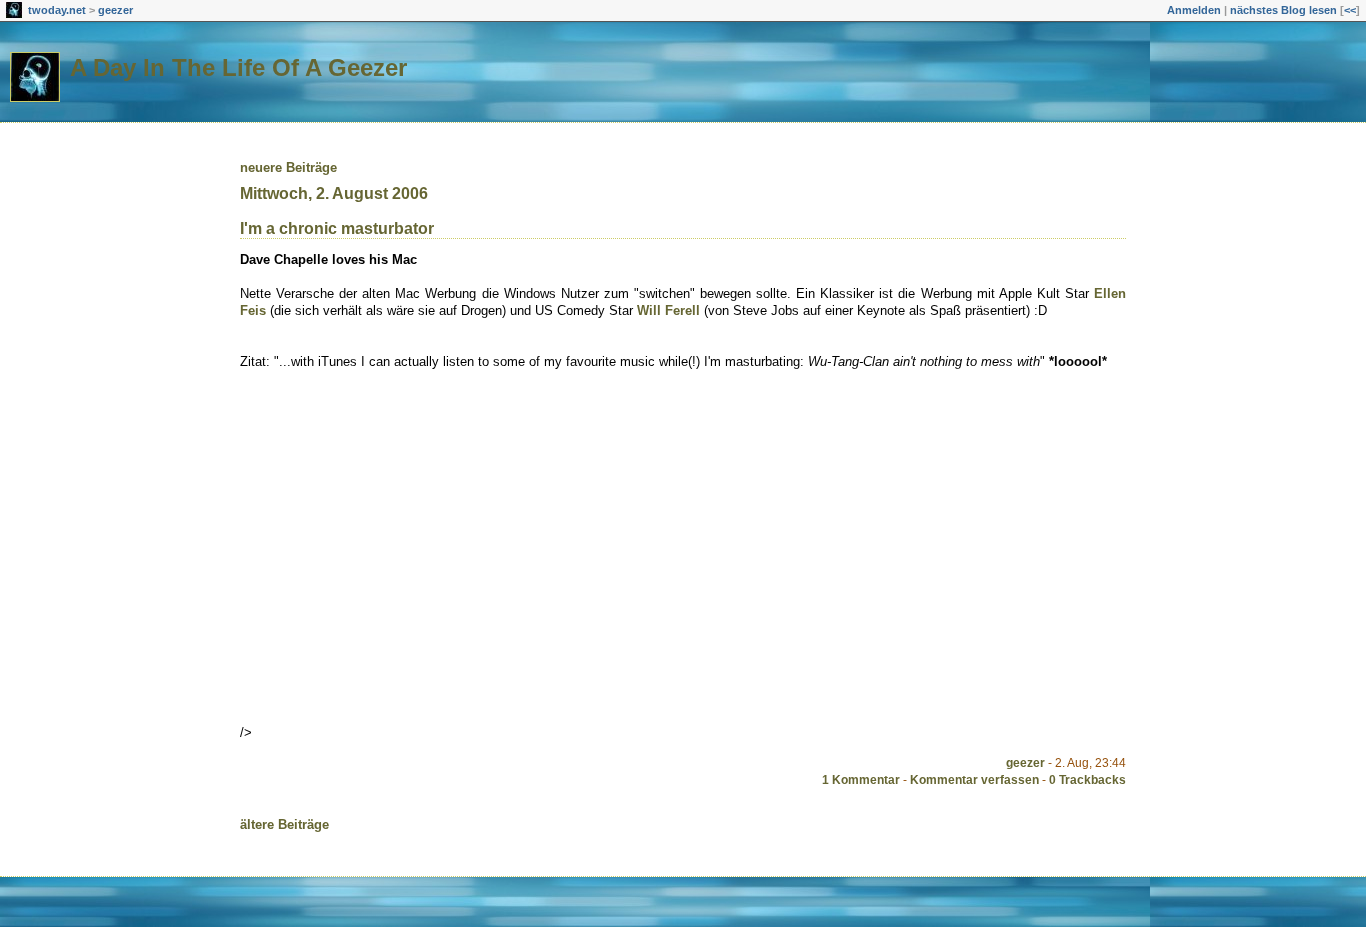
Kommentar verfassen (974, 780)
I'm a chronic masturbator (337, 228)
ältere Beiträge (284, 824)
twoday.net (57, 10)
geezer (115, 10)
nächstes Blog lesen (1283, 10)
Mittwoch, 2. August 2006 (334, 193)
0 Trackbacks (1087, 780)
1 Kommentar (861, 780)
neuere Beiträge (288, 167)
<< (1350, 10)
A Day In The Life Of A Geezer (238, 67)
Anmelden (1194, 10)
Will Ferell (668, 310)
